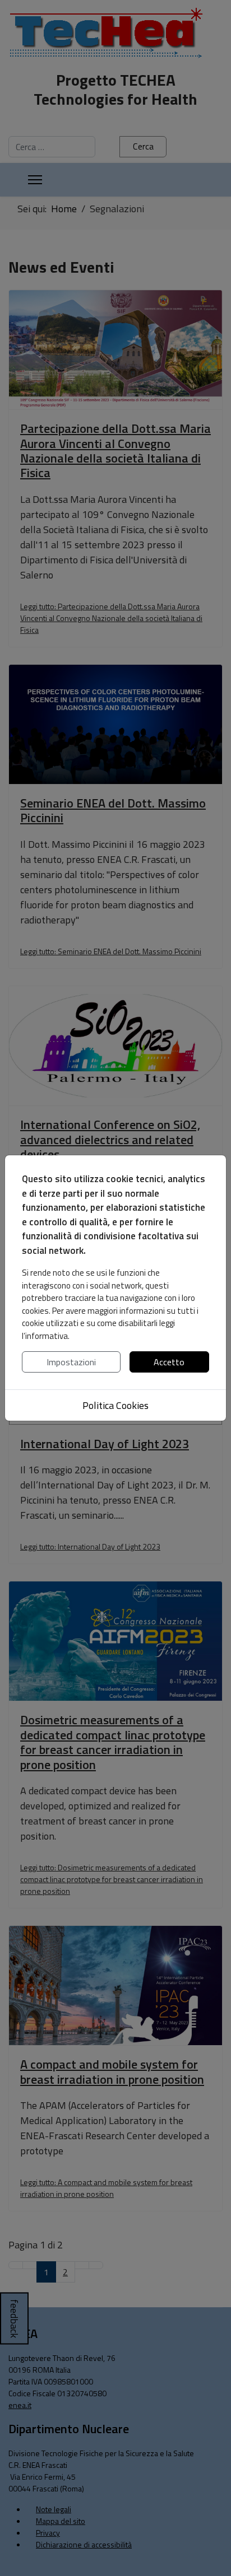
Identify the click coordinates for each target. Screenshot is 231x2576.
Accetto (169, 1362)
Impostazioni (71, 1362)
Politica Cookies (115, 1405)
